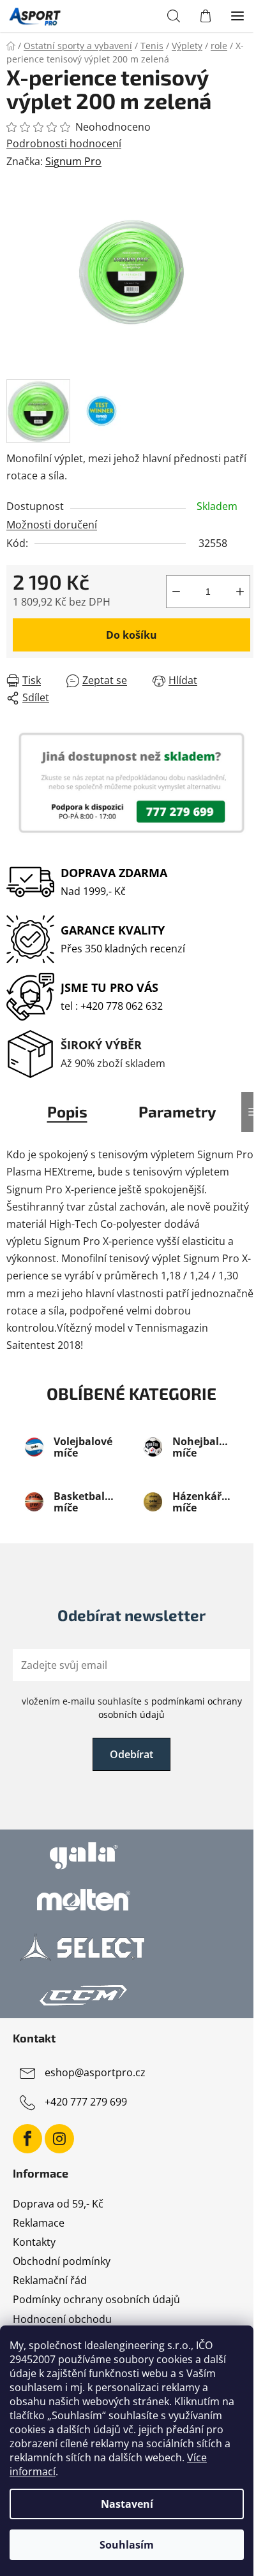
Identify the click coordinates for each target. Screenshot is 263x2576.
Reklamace (39, 2223)
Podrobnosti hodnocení (64, 143)
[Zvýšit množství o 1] (240, 592)
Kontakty (34, 2242)
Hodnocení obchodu (62, 2319)
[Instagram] (59, 2139)
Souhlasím (127, 2545)
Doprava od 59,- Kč (58, 2204)
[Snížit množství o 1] (176, 592)
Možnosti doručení (52, 525)
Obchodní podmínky (62, 2261)
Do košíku (131, 635)
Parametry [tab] (177, 1111)
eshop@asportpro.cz (95, 2072)
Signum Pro (73, 161)
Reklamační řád (50, 2280)
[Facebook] (27, 2139)
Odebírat (131, 1754)
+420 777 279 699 (86, 2102)
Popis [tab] (67, 1111)
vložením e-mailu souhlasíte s (132, 1707)
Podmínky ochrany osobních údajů (96, 2299)
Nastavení (127, 2504)
